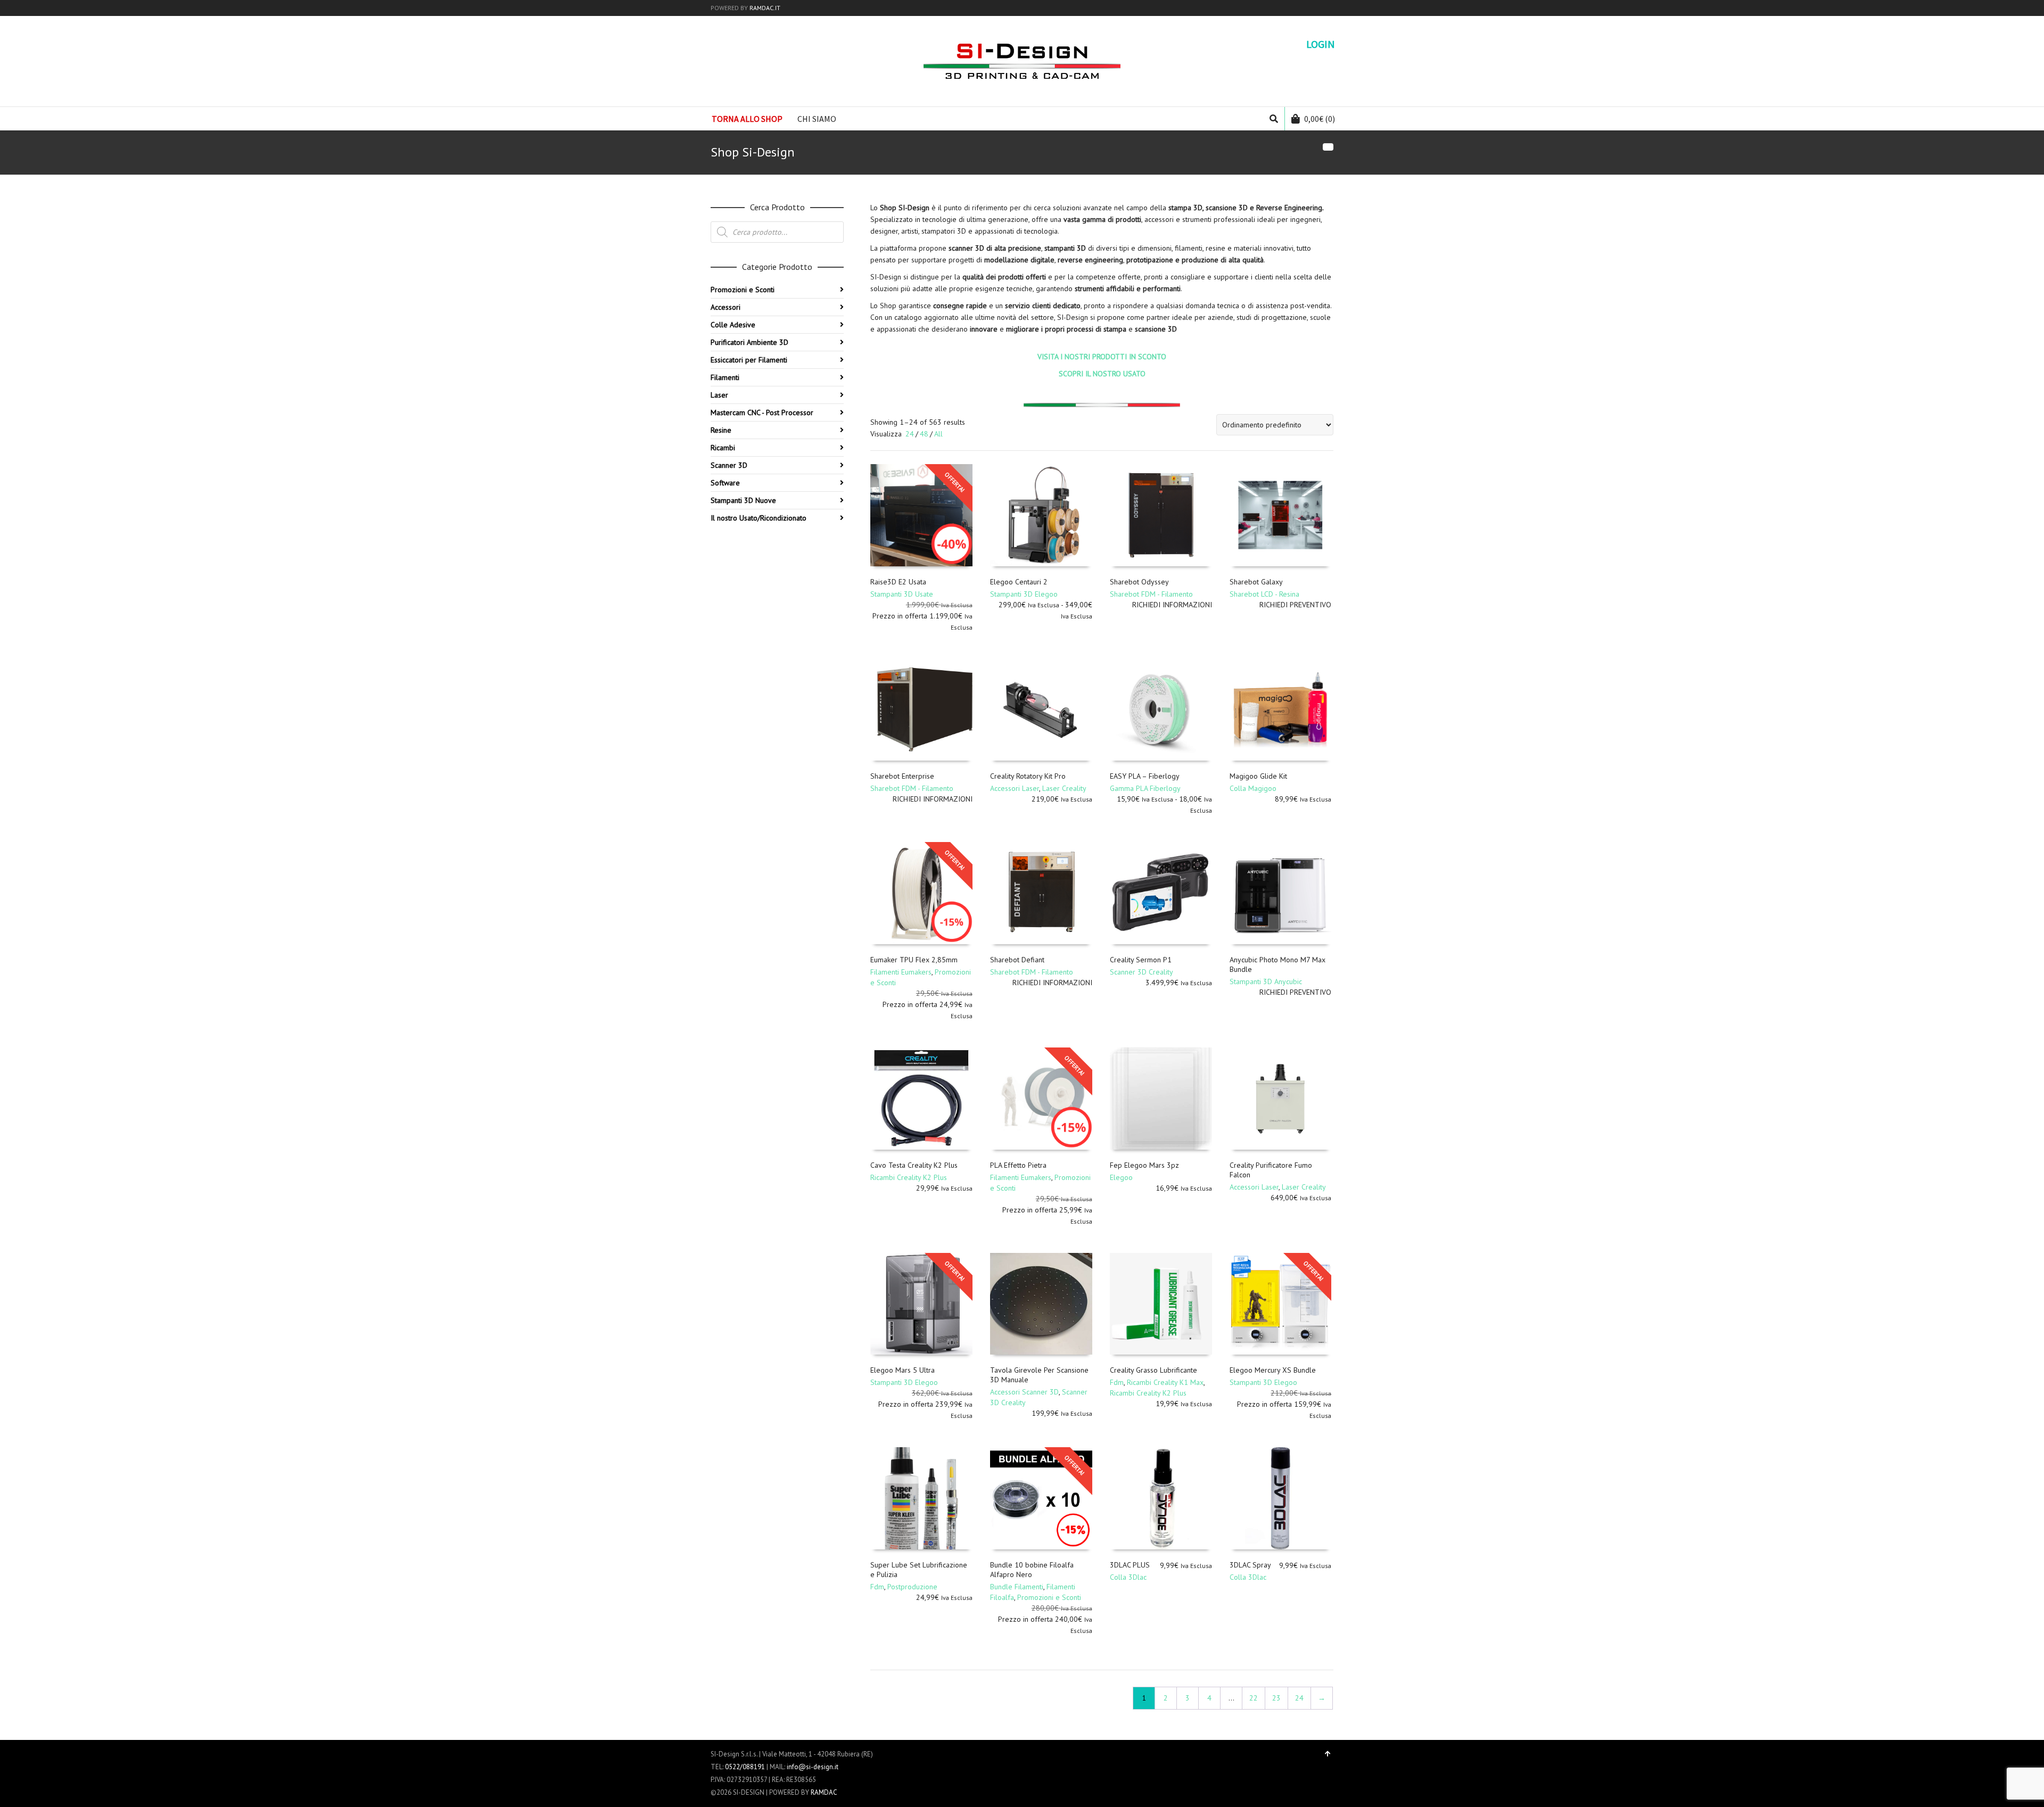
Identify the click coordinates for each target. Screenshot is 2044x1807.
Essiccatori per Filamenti (749, 360)
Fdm (1117, 1382)
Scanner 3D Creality (1141, 972)
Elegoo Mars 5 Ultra (903, 1370)
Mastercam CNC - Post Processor (762, 412)
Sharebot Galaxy (1256, 582)
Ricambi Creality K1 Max (1165, 1382)
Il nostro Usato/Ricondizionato (759, 518)
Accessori (726, 307)
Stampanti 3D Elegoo (1024, 594)
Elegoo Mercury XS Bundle (1273, 1370)
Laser (719, 395)
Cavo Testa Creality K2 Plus (914, 1165)
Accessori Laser (1015, 788)
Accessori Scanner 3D (1024, 1392)
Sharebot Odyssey (1139, 582)
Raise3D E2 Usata (898, 582)
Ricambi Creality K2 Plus (909, 1177)
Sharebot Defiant (1017, 960)
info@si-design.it (813, 1767)
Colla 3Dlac (1128, 1577)
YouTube (1332, 8)
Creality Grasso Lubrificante (1153, 1370)
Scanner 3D (729, 465)
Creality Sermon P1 (1141, 960)
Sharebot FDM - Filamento (1151, 594)
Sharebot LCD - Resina (1264, 594)
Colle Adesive (733, 325)
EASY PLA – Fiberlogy (1145, 776)
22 (1254, 1698)
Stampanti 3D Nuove (743, 500)
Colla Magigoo (1253, 788)
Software (725, 483)
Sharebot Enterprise (902, 776)
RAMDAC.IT (765, 8)
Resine (721, 430)
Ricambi (723, 448)
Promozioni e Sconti (1049, 1597)
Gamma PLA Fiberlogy (1145, 788)
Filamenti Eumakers (901, 972)
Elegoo (1121, 1177)
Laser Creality (1064, 788)
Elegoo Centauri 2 (1019, 582)
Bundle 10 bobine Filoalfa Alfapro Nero (1032, 1570)
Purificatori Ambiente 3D (749, 342)
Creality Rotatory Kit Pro (1028, 776)
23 (1276, 1698)
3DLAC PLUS (1130, 1565)
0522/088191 (745, 1767)
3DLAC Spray (1250, 1565)
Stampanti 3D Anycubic (1266, 981)
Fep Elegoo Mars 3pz (1144, 1165)
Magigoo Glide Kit (1258, 776)
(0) (1320, 119)
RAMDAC (824, 1792)
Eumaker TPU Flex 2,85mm (914, 960)
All (938, 434)
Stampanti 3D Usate (902, 594)
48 (924, 434)
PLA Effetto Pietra (1018, 1165)
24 (910, 434)
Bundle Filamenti (1017, 1587)
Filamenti (725, 377)
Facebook (1317, 8)
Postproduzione (912, 1587)
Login (1321, 44)
